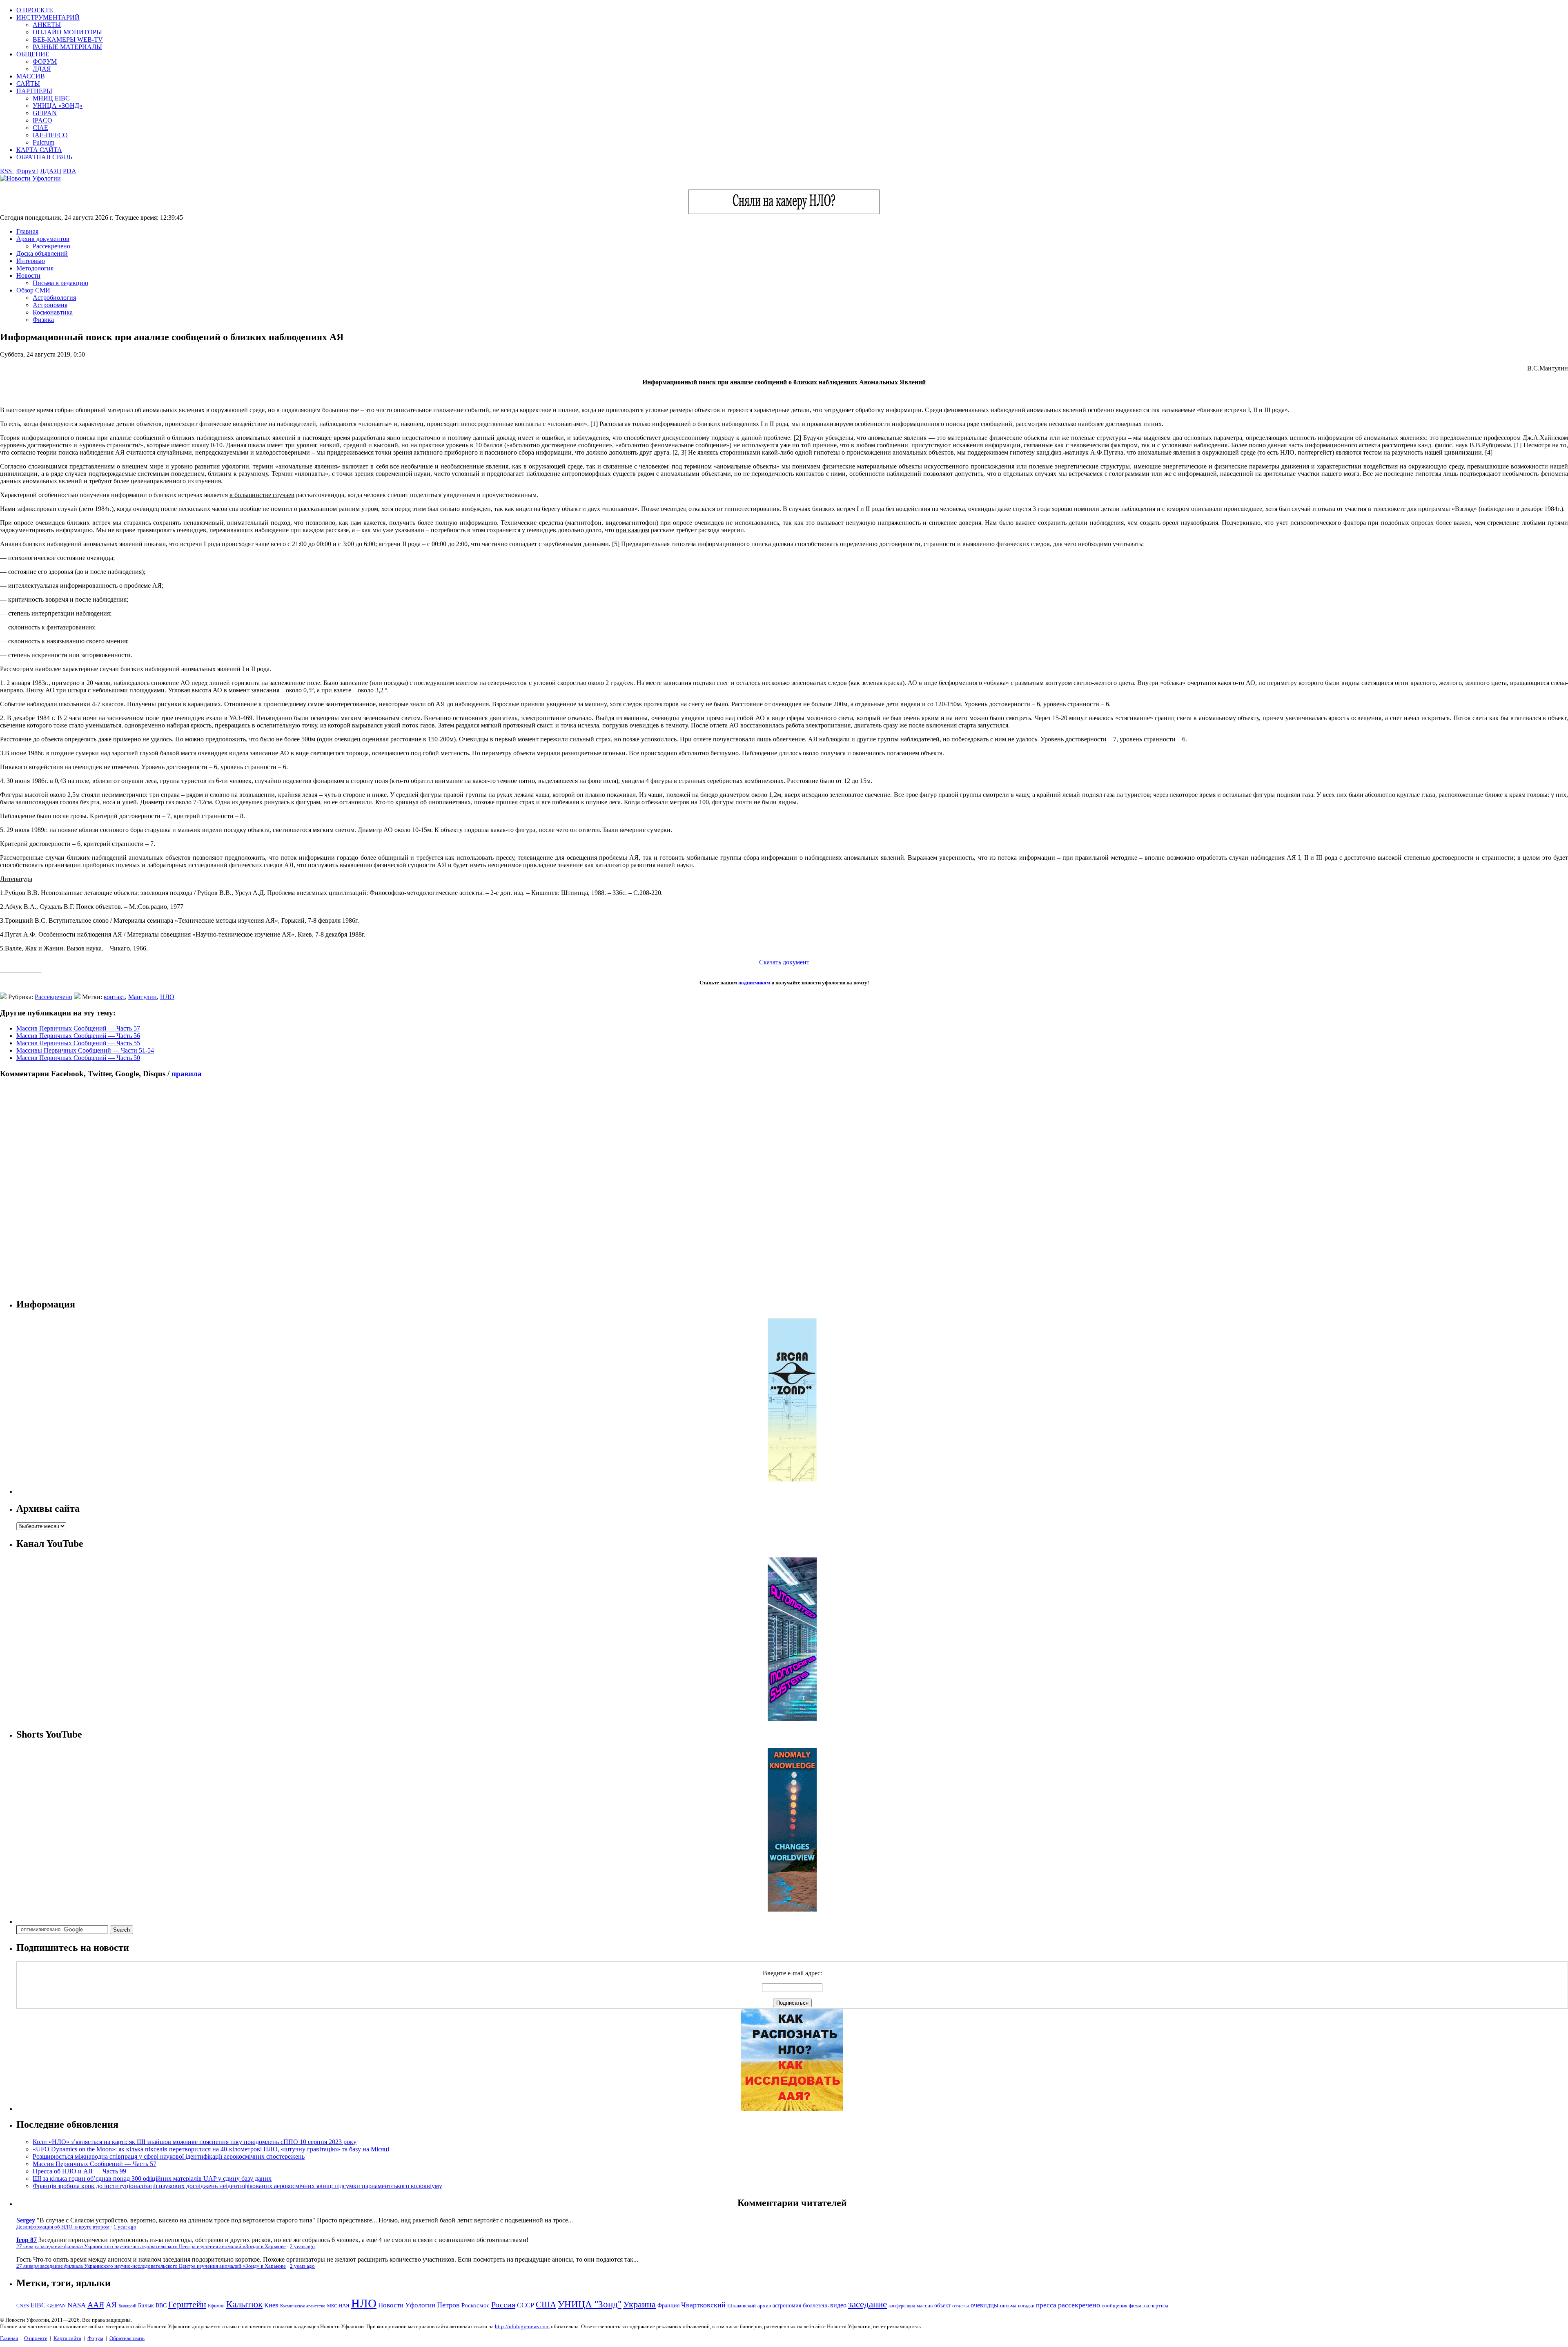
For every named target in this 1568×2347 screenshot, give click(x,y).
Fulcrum (43, 142)
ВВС (161, 2305)
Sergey (26, 2220)
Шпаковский (742, 2306)
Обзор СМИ (33, 290)
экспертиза (1156, 2306)
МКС (332, 2306)
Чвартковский (703, 2305)
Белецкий (127, 2306)
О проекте (36, 2338)
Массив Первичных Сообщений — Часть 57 (78, 1028)
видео (838, 2305)
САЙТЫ (28, 84)
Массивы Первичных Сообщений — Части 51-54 (85, 1050)
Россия (503, 2305)
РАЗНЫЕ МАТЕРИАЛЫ (67, 47)
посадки (1026, 2306)
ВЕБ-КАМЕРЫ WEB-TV (68, 39)
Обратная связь (127, 2338)
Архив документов (43, 239)
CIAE (40, 128)
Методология (35, 268)
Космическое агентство (303, 2306)
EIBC (38, 2305)
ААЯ (96, 2305)
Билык (146, 2305)
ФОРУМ (45, 61)
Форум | (27, 171)
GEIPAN (45, 113)
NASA (77, 2305)
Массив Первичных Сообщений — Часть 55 (78, 1043)
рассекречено (1079, 2305)
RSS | (7, 171)
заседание (868, 2304)
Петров (448, 2305)
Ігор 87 (27, 2240)
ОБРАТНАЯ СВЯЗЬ (44, 157)
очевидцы (984, 2305)
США (546, 2305)
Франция (668, 2306)
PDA (70, 171)
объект (942, 2306)
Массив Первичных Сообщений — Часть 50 (78, 1058)
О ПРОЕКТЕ (35, 10)
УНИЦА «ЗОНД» (58, 106)
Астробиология (54, 298)
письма (1008, 2306)
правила (187, 1074)
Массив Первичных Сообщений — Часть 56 (78, 1036)
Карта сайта (67, 2338)
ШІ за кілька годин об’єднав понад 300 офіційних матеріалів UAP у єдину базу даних (152, 2179)
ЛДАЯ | (51, 171)
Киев (271, 2305)
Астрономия (50, 305)
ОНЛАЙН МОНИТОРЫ (67, 32)
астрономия (787, 2306)
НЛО (167, 997)
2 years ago (302, 2247)
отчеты (961, 2306)
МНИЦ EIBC (51, 98)
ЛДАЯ (42, 69)
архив (764, 2306)
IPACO (42, 120)
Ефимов (216, 2306)
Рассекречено (51, 246)
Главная (27, 231)
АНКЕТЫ (47, 25)
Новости (28, 276)
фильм (1135, 2306)
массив (925, 2306)
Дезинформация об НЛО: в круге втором (63, 2227)
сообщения (1115, 2306)
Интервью (31, 261)
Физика (43, 320)
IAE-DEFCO (50, 135)
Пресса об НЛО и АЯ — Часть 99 (79, 2171)
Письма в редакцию (60, 283)
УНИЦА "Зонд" (590, 2304)
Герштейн (187, 2304)
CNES (23, 2306)
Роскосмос (476, 2305)
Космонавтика (53, 312)
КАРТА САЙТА (39, 150)
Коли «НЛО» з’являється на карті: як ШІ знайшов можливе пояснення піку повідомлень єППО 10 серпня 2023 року (195, 2142)
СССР (526, 2305)
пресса (1046, 2305)
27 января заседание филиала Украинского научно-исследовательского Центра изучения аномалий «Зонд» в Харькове (151, 2247)
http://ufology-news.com (522, 2326)
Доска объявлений (42, 253)
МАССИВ (31, 76)
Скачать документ (784, 962)
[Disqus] (784, 1188)
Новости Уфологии (407, 2305)
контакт (114, 997)
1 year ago (125, 2227)
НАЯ (344, 2306)
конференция (902, 2306)
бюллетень (816, 2306)
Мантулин (143, 997)
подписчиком (754, 983)
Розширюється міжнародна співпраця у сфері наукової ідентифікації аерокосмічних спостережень (169, 2156)
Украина (639, 2305)
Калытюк (244, 2304)
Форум (95, 2338)
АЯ (111, 2305)
